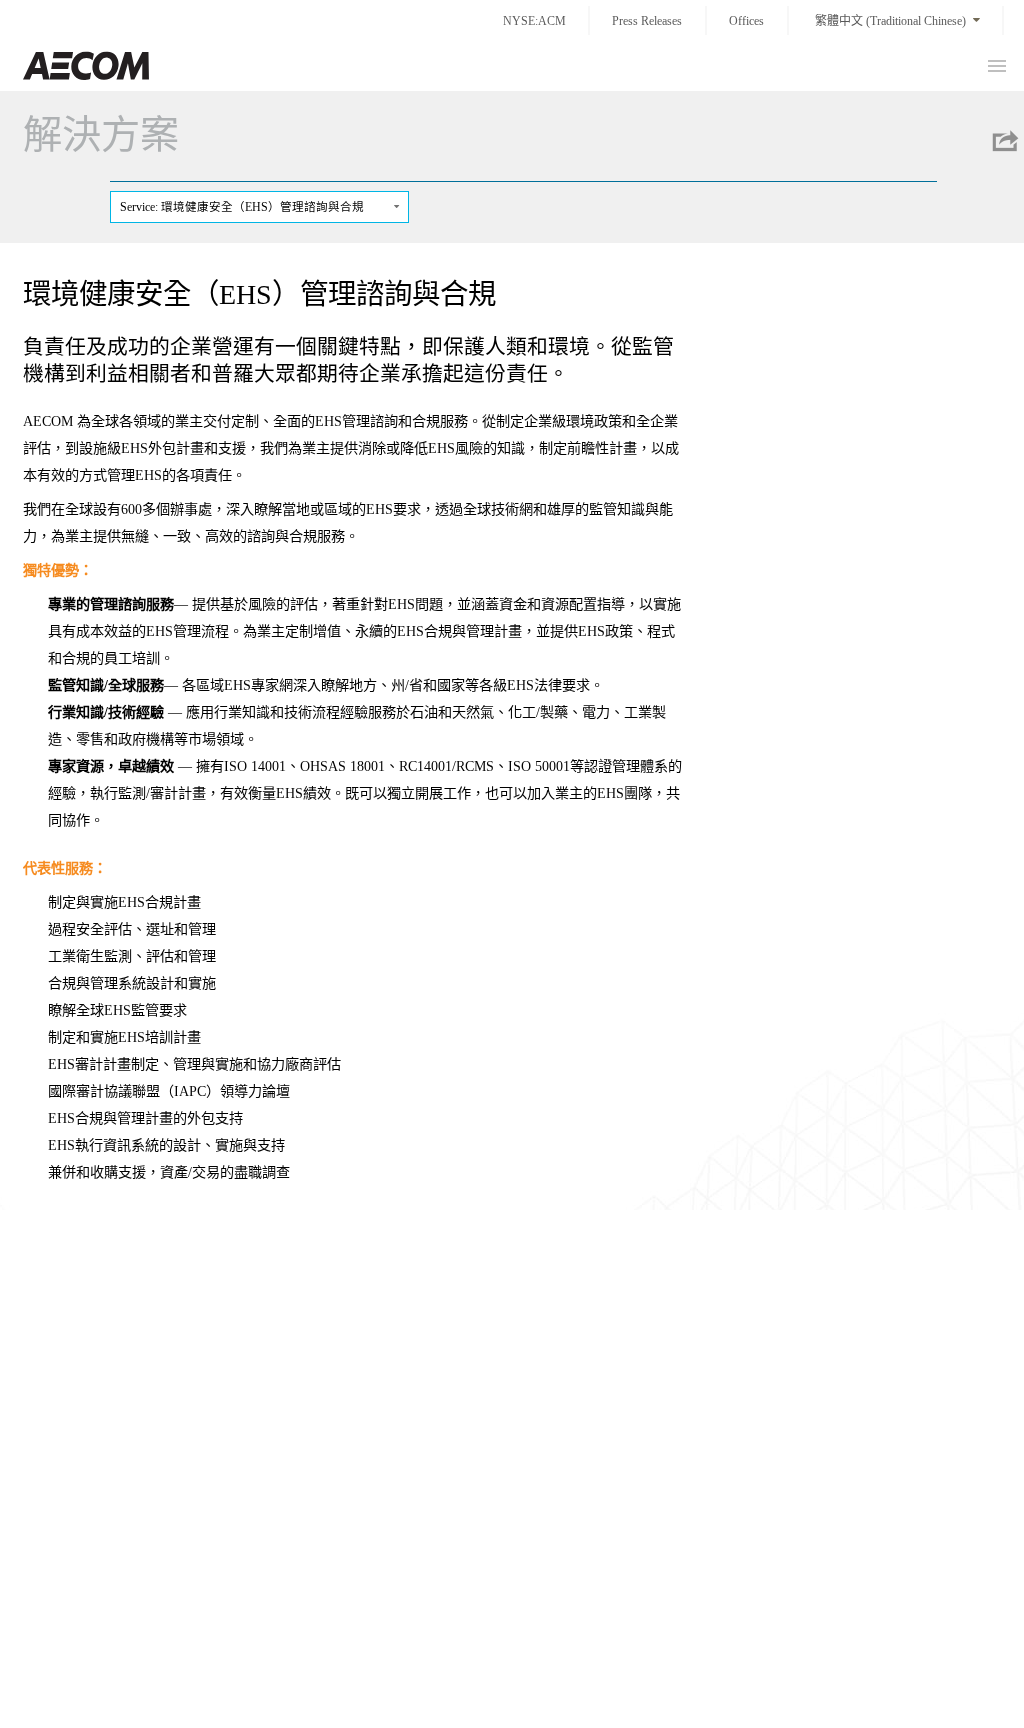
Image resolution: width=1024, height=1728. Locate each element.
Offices (746, 21)
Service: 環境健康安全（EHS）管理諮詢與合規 (242, 207)
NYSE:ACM (534, 21)
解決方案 (101, 134)
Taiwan (86, 65)
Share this (1004, 141)
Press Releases (647, 21)
